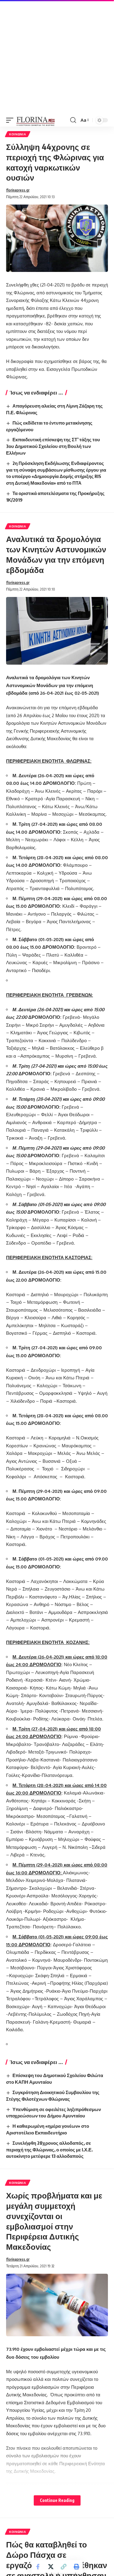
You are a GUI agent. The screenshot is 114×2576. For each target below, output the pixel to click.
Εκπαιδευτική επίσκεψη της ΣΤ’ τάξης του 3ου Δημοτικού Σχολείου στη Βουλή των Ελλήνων (53, 446)
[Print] (76, 2567)
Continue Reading (57, 2500)
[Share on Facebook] (38, 2567)
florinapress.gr (18, 190)
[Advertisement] (57, 57)
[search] (73, 120)
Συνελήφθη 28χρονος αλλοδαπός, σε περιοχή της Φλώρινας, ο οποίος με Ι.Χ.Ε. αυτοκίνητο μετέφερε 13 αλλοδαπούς (49, 2150)
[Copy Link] (64, 2567)
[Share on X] (51, 2567)
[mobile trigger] (11, 120)
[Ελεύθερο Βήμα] (36, 120)
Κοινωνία (18, 134)
